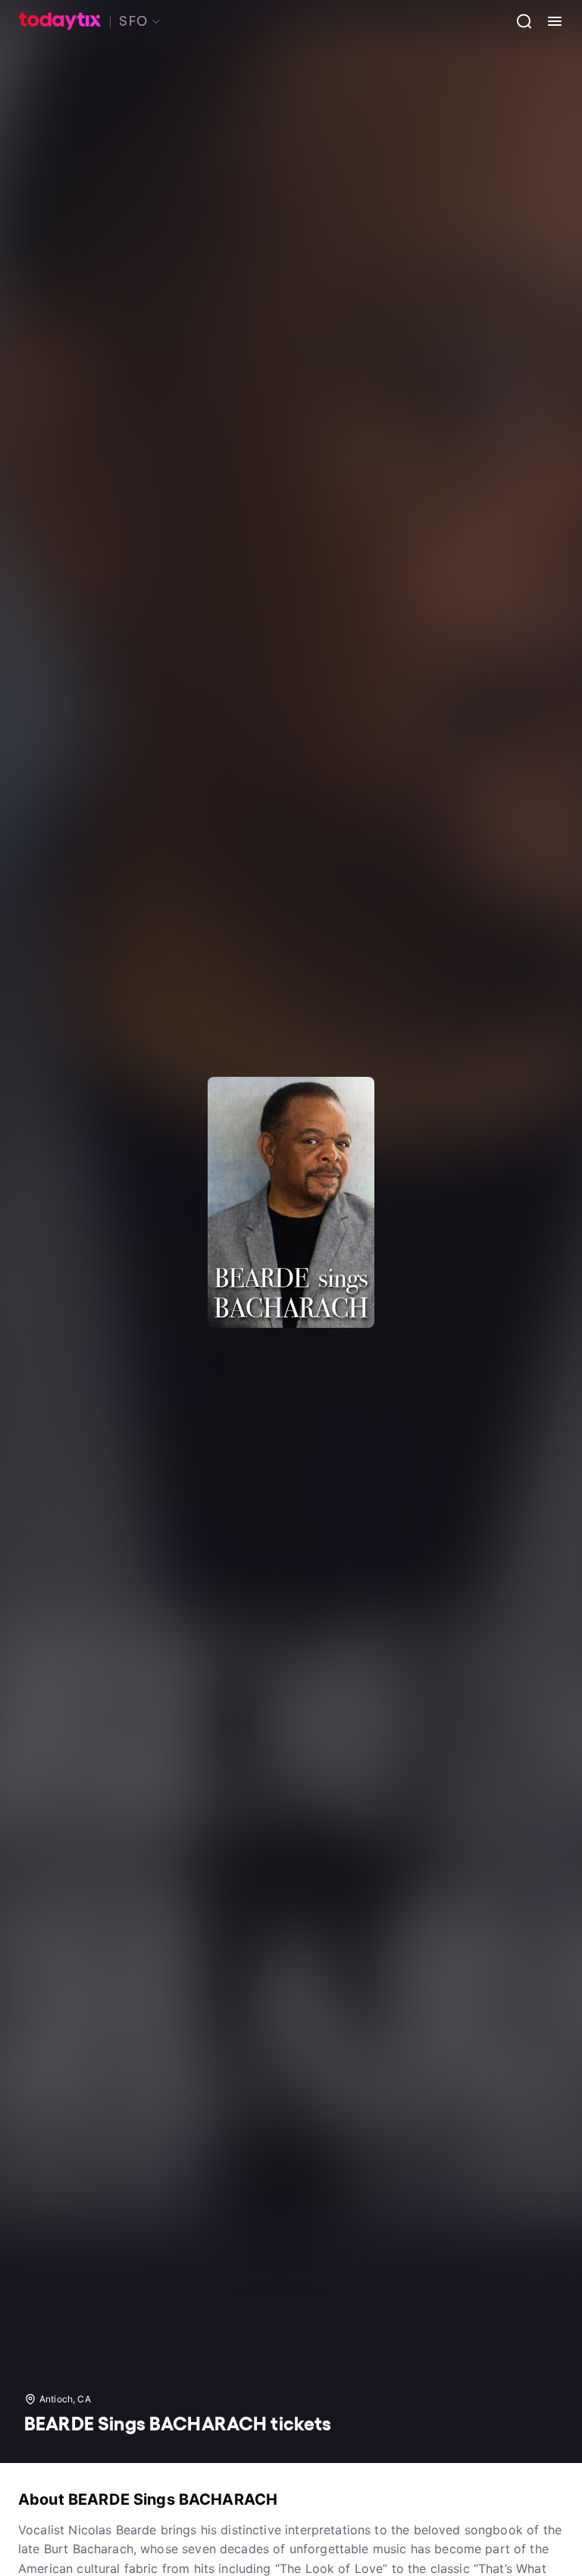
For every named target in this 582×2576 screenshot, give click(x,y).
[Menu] (549, 21)
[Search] (518, 21)
